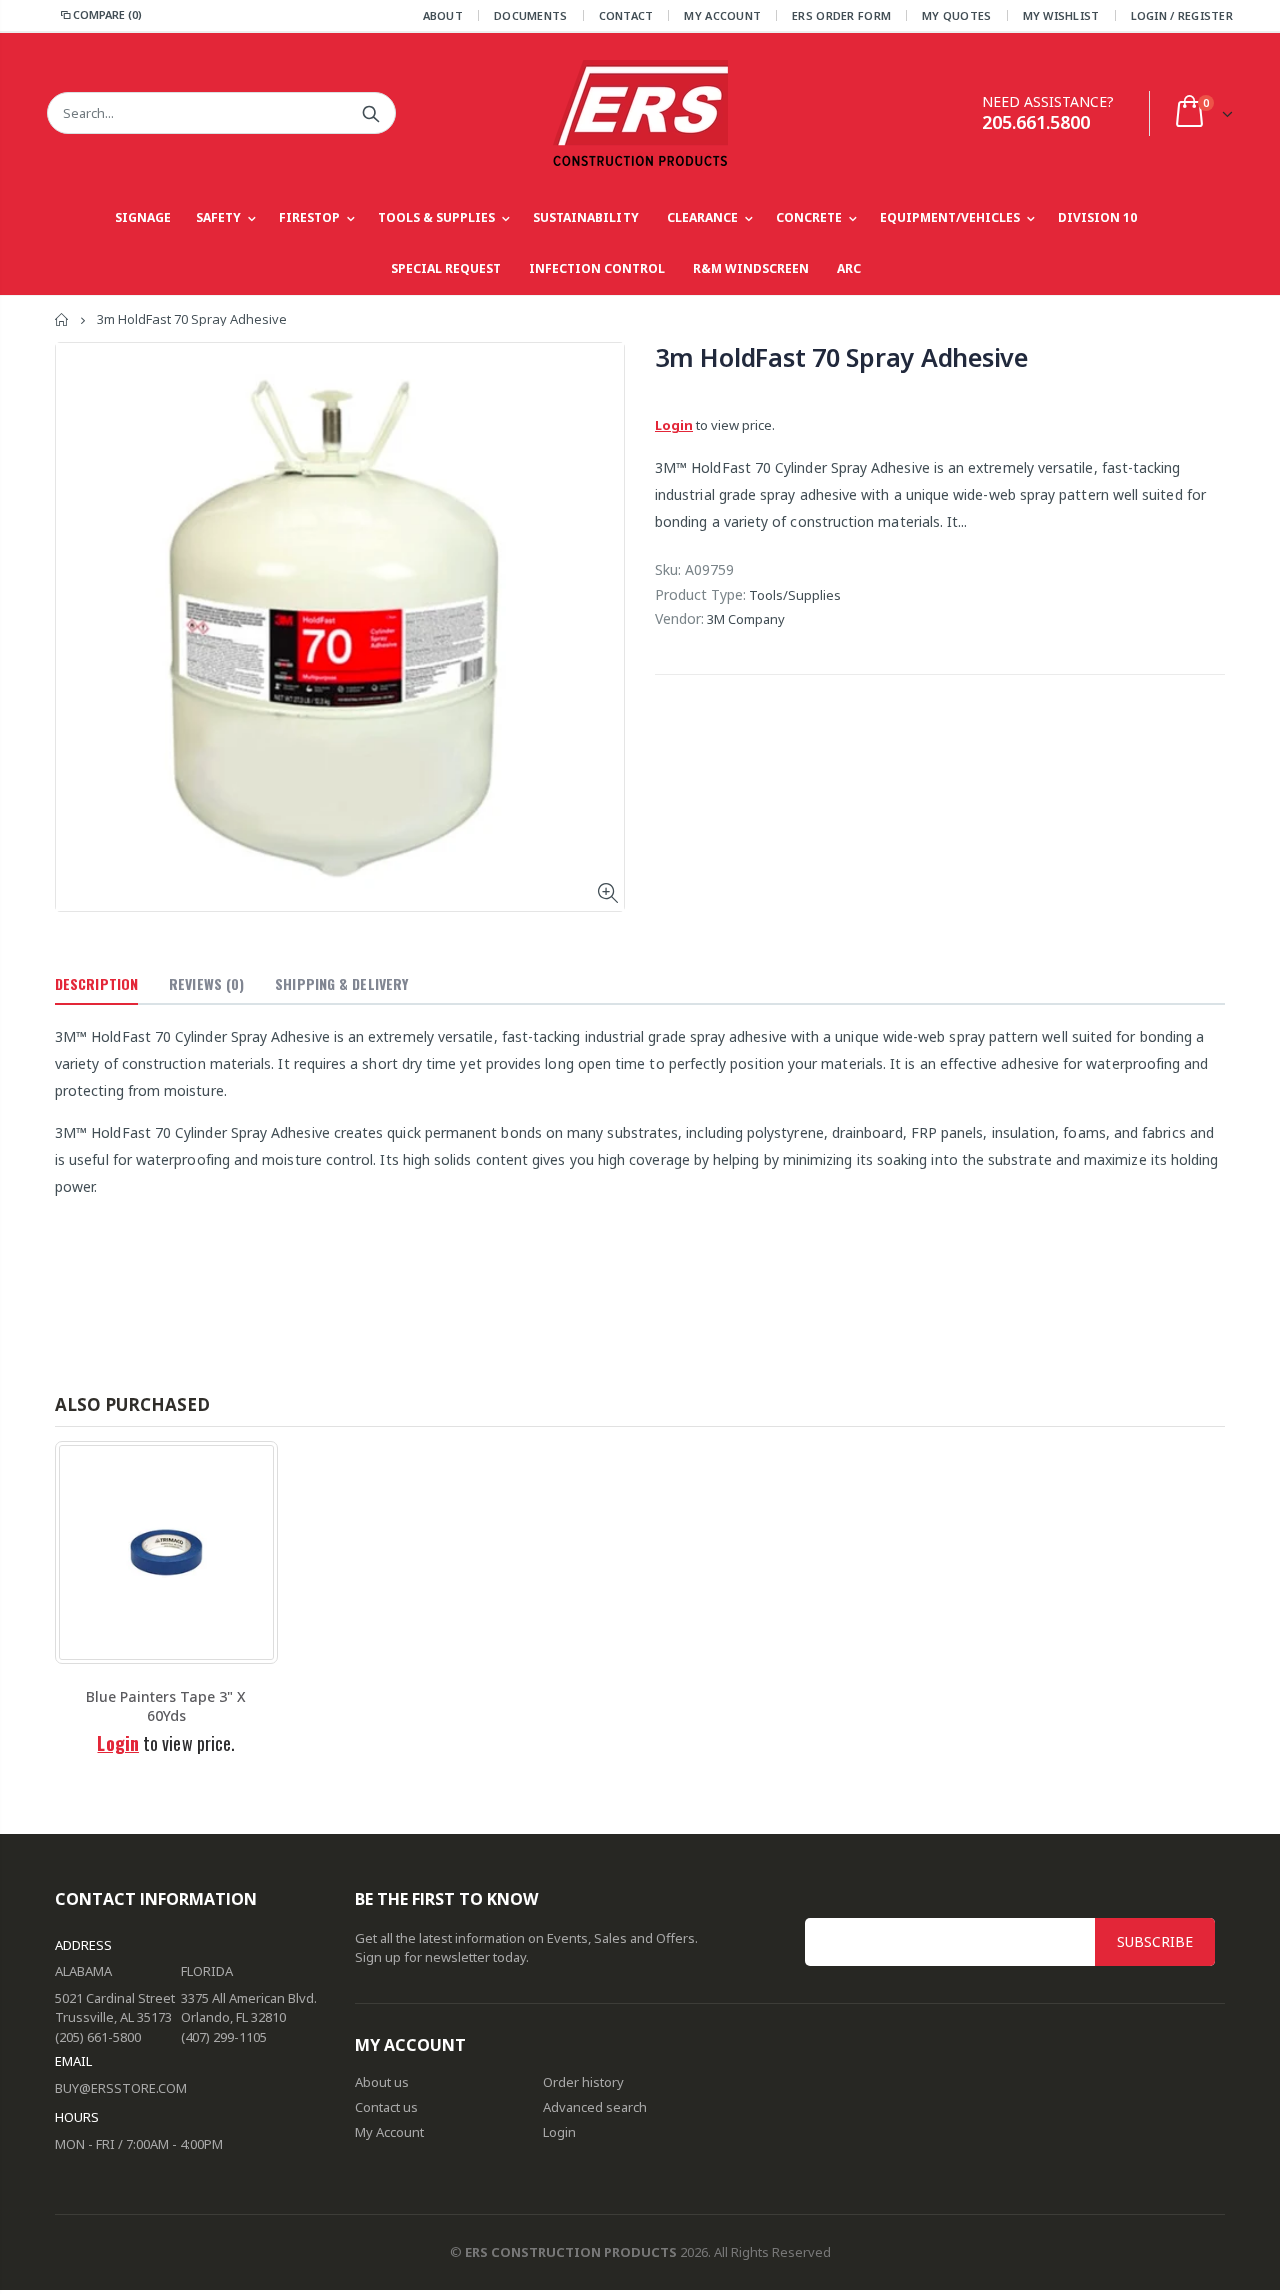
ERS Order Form (841, 15)
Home (62, 319)
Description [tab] (96, 983)
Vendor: (679, 618)
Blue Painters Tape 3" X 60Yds (166, 1706)
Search (370, 113)
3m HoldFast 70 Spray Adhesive (841, 357)
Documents (530, 15)
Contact (626, 15)
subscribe (1155, 1941)
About (443, 15)
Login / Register (1182, 15)
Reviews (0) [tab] (206, 983)
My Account (722, 15)
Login (674, 425)
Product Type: (700, 594)
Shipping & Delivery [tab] (341, 983)
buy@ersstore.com (121, 2088)
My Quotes (956, 15)
